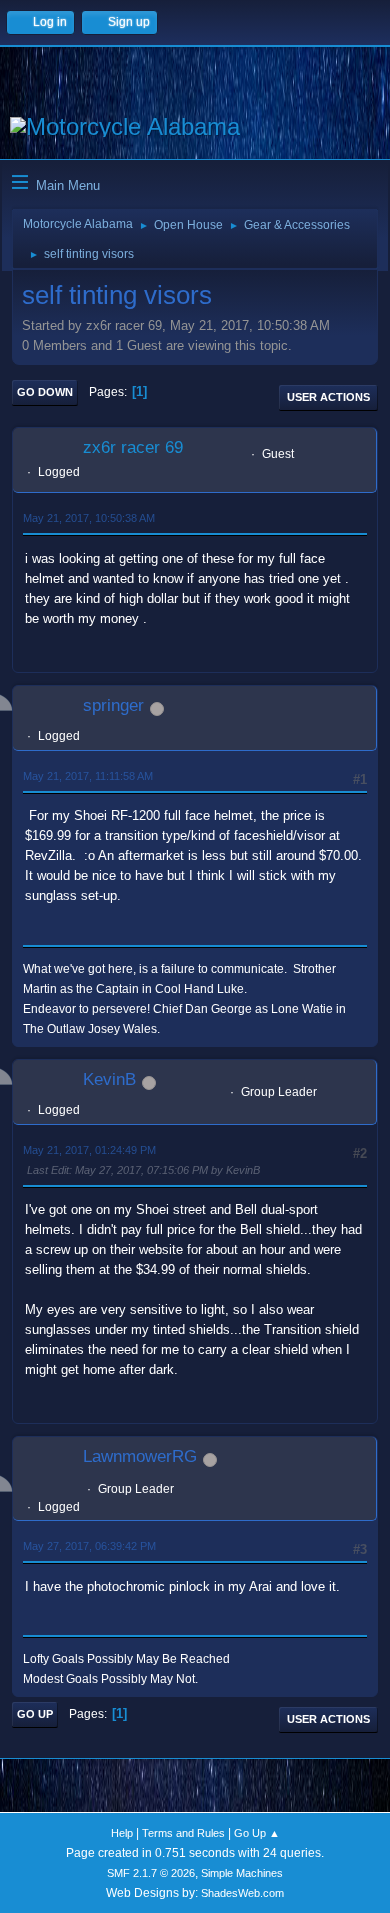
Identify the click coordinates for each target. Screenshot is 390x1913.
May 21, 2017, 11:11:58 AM (88, 776)
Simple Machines (242, 1873)
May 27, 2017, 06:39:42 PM (89, 1546)
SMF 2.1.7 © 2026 (151, 1873)
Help (122, 1833)
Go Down (45, 392)
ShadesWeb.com (242, 1893)
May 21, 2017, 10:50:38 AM (89, 518)
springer (113, 705)
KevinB (109, 1079)
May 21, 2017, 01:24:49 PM (89, 1150)
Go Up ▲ (257, 1833)
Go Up (35, 1714)
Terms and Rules (183, 1833)
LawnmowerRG (140, 1456)
